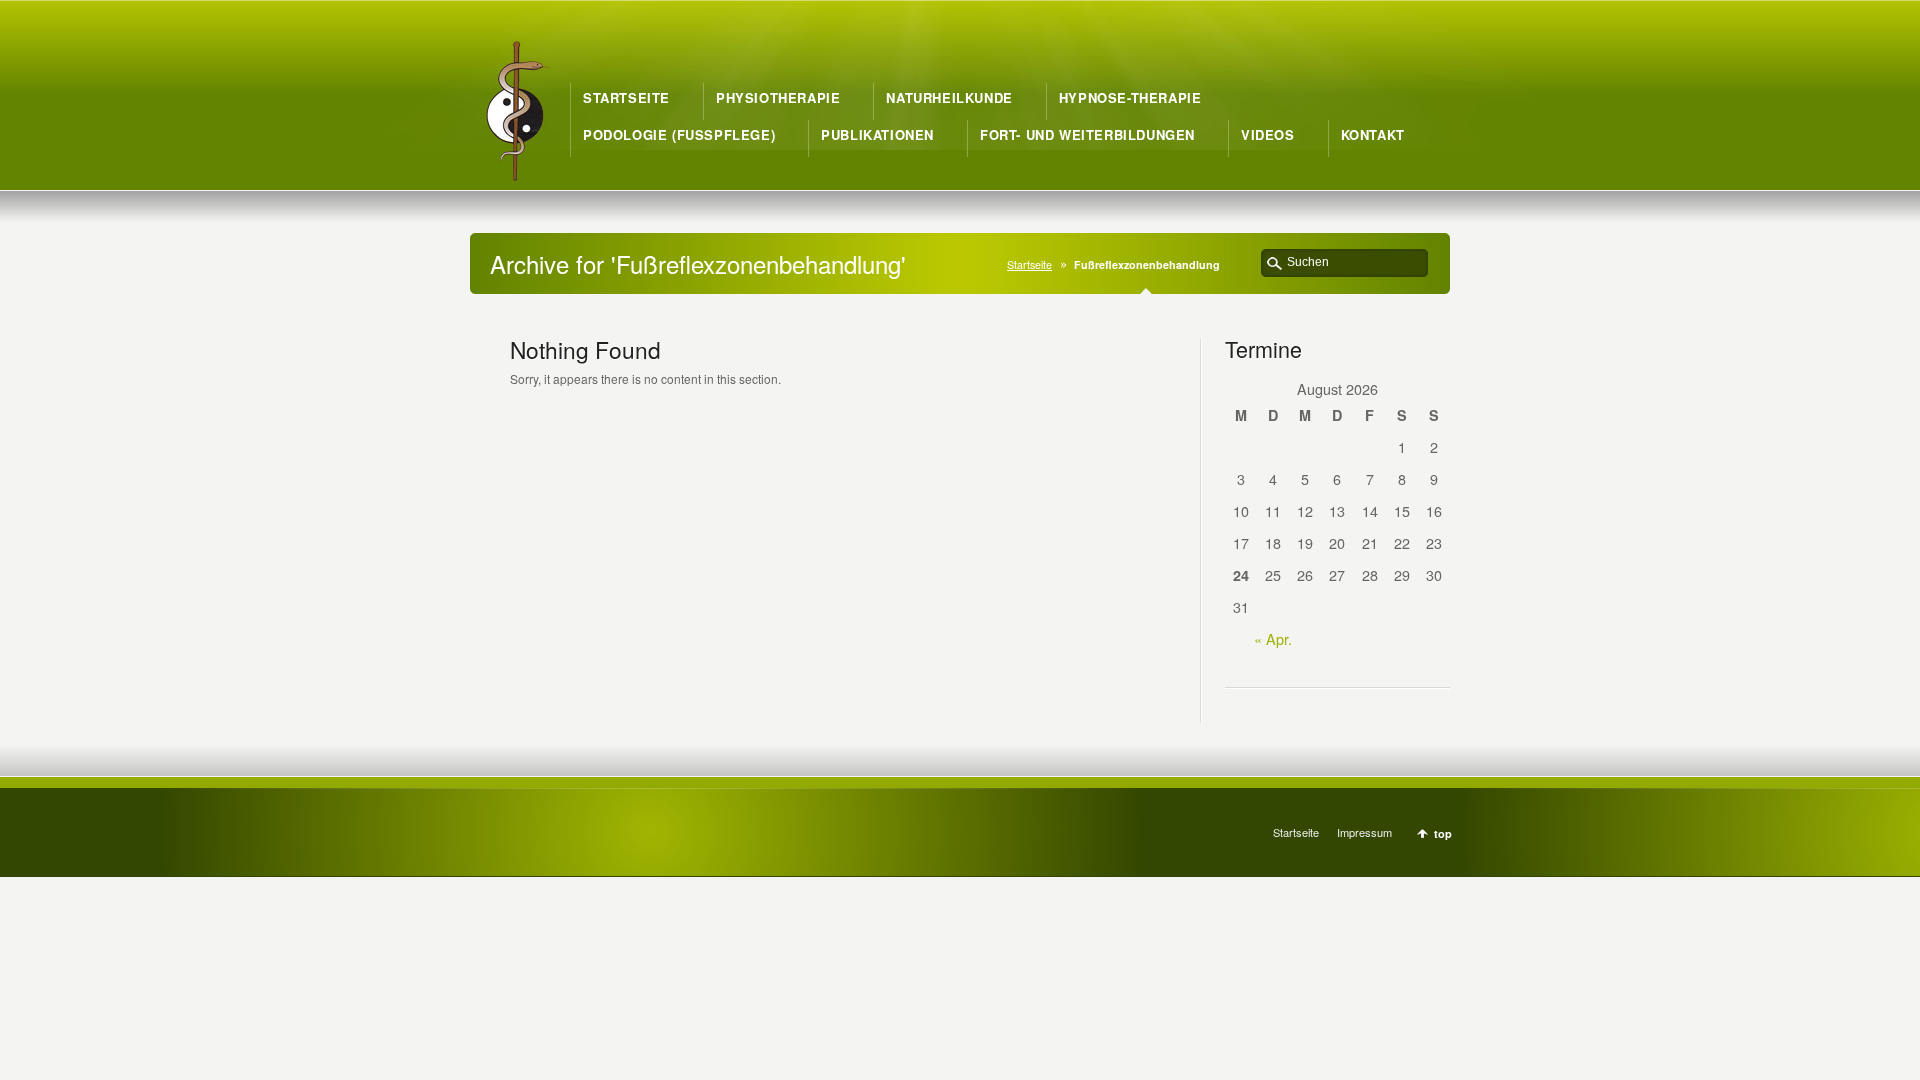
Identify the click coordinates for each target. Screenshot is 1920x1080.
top (1443, 833)
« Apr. (1273, 638)
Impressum (1364, 832)
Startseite (1029, 264)
